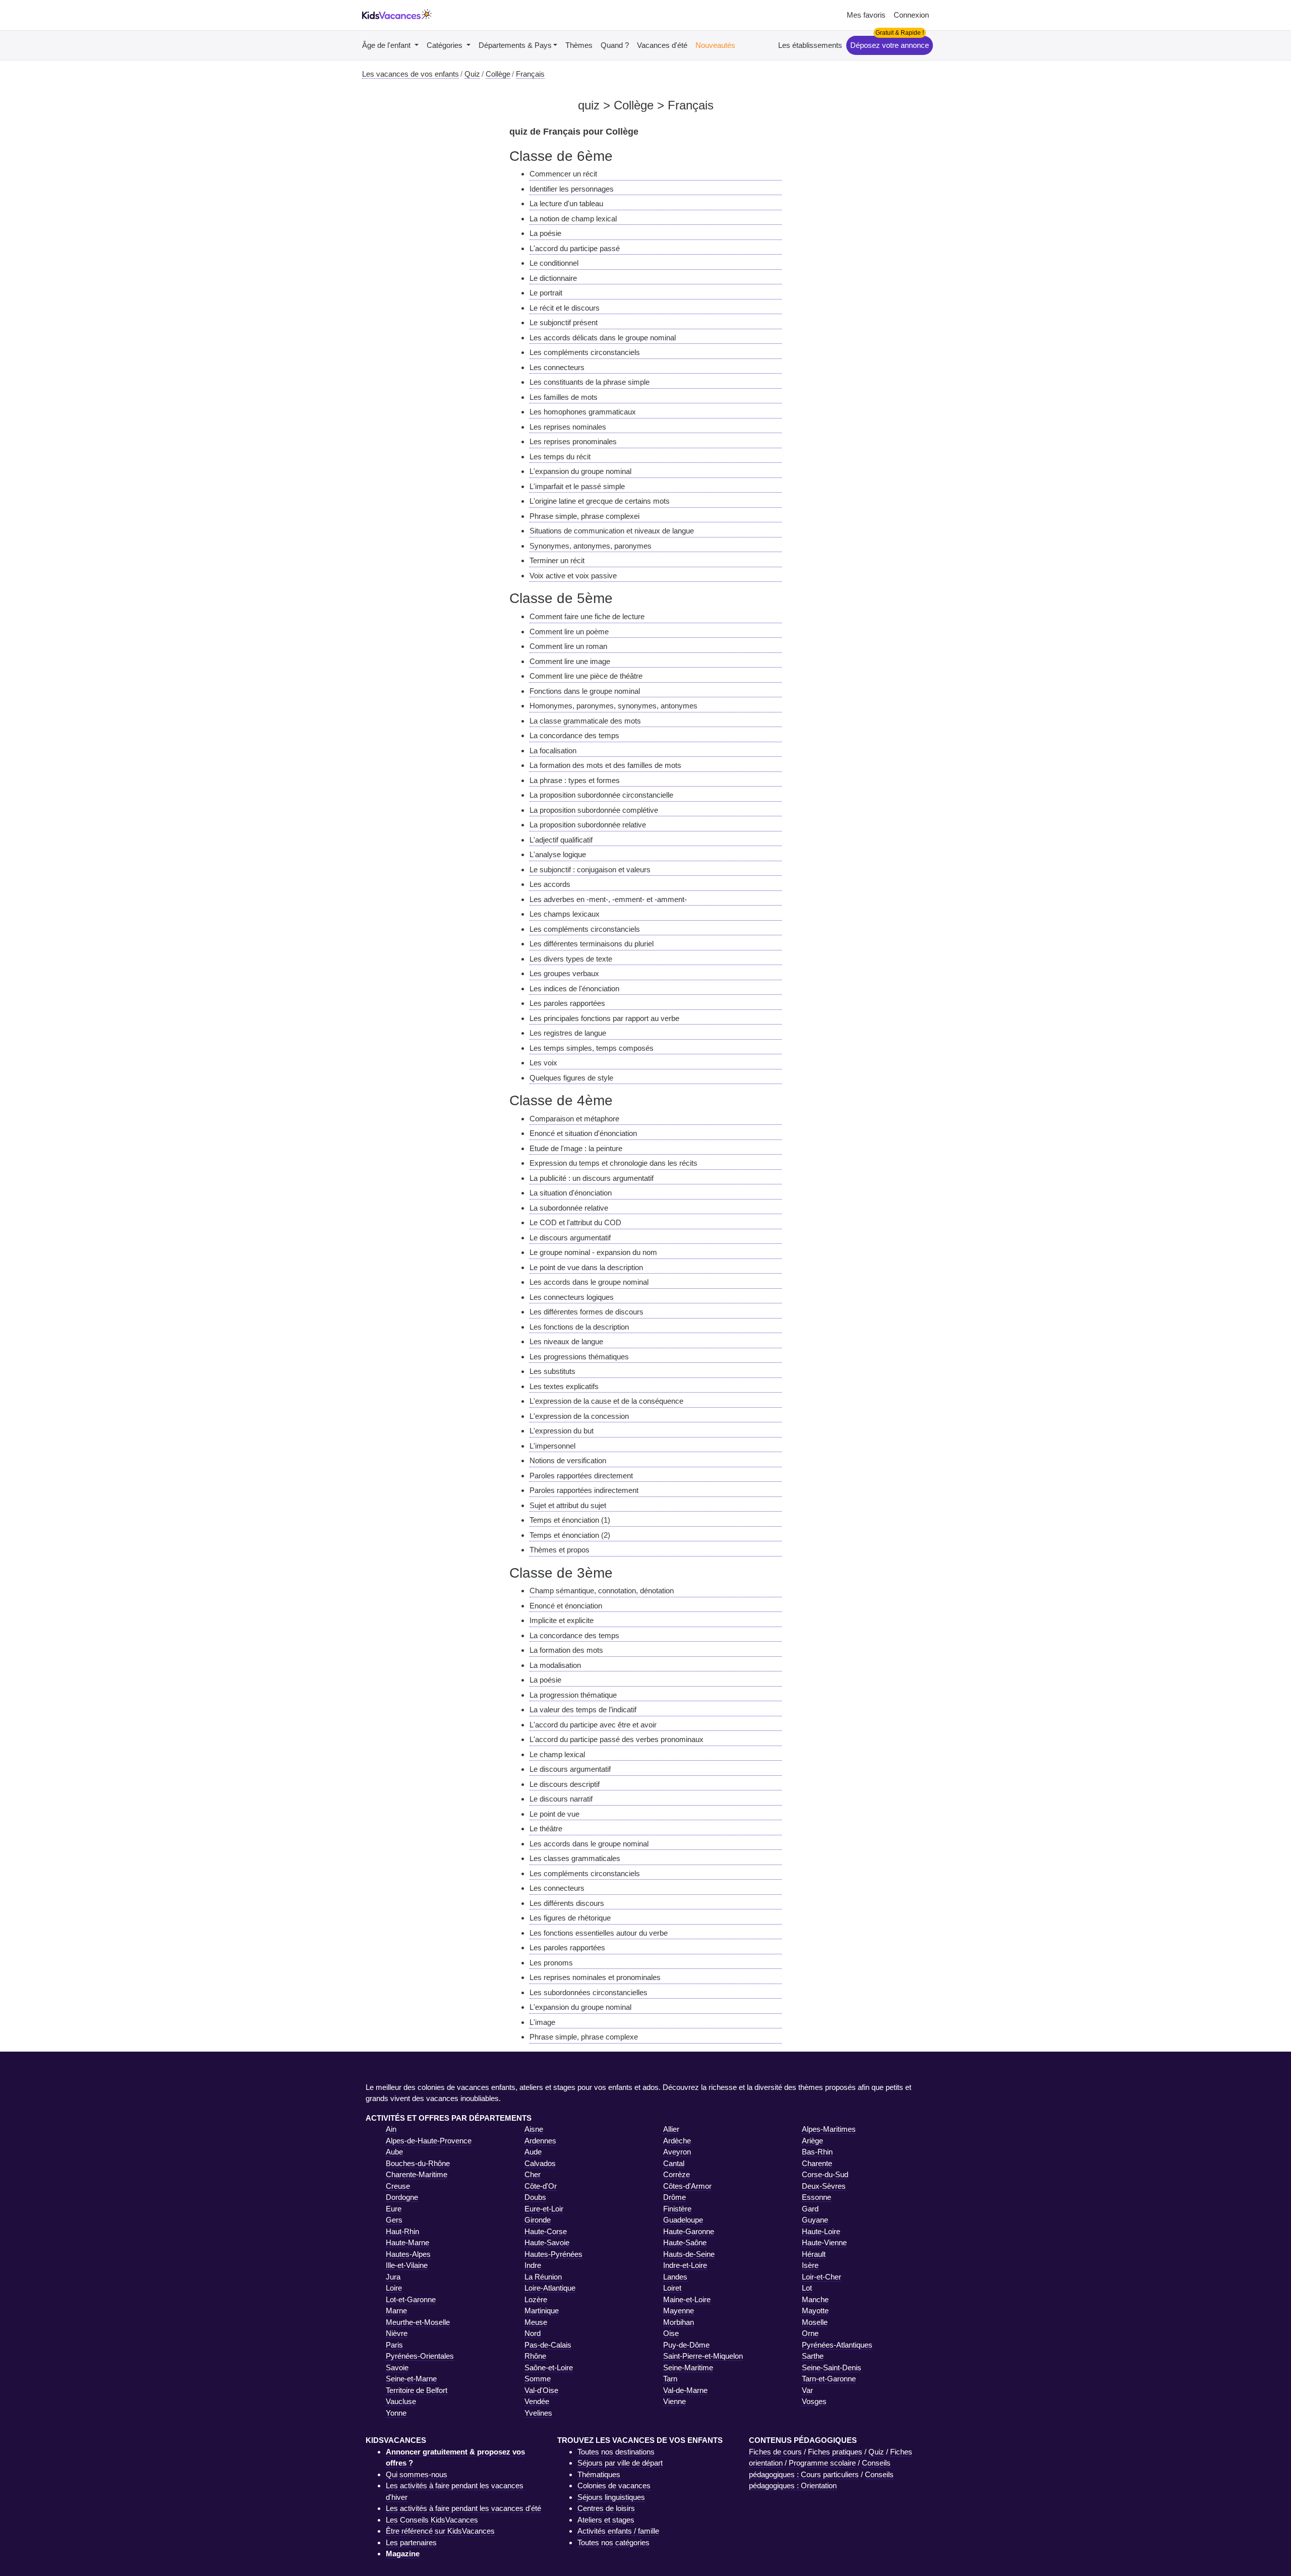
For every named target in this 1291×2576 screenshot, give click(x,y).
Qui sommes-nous (417, 2474)
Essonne (816, 2197)
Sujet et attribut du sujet (568, 1505)
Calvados (540, 2163)
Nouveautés (715, 45)
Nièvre (397, 2333)
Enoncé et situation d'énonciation (583, 1133)
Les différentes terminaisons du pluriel (592, 944)
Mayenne (679, 2311)
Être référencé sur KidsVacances (440, 2531)
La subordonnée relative (569, 1208)
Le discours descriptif (565, 1784)
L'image (542, 2022)
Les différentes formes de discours (586, 1312)
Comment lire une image (570, 661)
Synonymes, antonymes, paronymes (591, 546)
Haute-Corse (546, 2231)
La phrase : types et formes (575, 780)
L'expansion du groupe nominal (580, 471)
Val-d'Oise (541, 2390)
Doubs (535, 2197)
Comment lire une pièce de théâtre (586, 676)
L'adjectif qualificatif (561, 840)
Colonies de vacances (614, 2485)
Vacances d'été (662, 45)
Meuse (536, 2322)
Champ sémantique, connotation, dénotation (602, 1591)
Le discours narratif (561, 1799)
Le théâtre (546, 1829)
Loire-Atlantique (550, 2288)
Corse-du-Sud (825, 2174)
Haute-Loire (821, 2231)
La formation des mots (566, 1650)
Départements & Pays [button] (515, 45)
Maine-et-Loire (687, 2299)
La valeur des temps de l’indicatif (583, 1710)
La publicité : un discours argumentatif (592, 1178)
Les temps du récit (560, 457)
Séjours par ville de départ (620, 2463)
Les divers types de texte (571, 959)
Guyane (815, 2220)
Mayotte (815, 2311)
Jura (393, 2277)
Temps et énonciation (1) (570, 1520)
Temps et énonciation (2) (570, 1535)
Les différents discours (567, 1903)
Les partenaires (411, 2542)
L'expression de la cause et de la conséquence (606, 1401)
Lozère (536, 2299)
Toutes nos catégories (613, 2542)
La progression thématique (573, 1695)
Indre (533, 2265)
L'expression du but (562, 1431)
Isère (810, 2265)
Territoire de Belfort (417, 2390)
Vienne (674, 2401)
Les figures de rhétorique (570, 1918)
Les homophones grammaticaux (583, 412)
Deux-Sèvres (824, 2186)
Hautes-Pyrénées (553, 2254)
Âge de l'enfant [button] (387, 45)
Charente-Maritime (417, 2174)
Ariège (812, 2141)
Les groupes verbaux (564, 973)
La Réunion (543, 2277)
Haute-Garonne (689, 2231)
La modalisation (555, 1665)
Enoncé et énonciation (566, 1606)
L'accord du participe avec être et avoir (593, 1725)
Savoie (397, 2368)
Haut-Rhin (402, 2231)
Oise (671, 2333)
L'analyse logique (558, 854)
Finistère (677, 2209)
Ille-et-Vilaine (407, 2265)
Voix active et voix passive (573, 576)
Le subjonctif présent (564, 322)
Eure (394, 2209)
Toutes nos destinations (616, 2452)
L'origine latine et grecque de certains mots (600, 501)
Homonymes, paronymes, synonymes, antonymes (613, 706)
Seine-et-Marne (411, 2379)
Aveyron (677, 2152)
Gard (810, 2209)
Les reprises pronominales (573, 441)
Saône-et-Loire (549, 2368)
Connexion (911, 15)
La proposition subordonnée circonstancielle (601, 795)
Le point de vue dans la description (586, 1267)
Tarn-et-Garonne (829, 2379)
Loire (394, 2288)
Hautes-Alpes (408, 2254)
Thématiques (599, 2474)
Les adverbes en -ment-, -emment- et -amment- (608, 899)
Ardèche (677, 2141)
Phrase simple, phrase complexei (584, 516)
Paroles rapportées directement (581, 1476)
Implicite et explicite (562, 1620)
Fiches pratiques (835, 2452)
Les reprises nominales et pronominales (595, 1977)
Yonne (396, 2413)
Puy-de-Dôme (686, 2345)
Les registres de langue (568, 1033)
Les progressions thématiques (579, 1357)
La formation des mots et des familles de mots (605, 765)
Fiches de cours (775, 2452)
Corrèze (677, 2174)
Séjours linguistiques (611, 2497)
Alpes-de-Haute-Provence (429, 2141)
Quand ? (615, 45)
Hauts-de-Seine (689, 2254)
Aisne (534, 2129)
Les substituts (552, 1371)
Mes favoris (866, 15)
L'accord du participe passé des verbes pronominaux (617, 1739)
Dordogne (402, 2197)
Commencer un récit (563, 174)
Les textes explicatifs (564, 1386)
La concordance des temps (574, 735)
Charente (817, 2163)
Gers (394, 2220)
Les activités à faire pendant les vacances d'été (463, 2508)
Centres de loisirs (606, 2508)
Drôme (674, 2197)
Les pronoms (551, 1963)
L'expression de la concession (579, 1416)
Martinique (542, 2311)
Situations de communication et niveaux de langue (612, 531)
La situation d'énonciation (571, 1193)
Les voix (543, 1063)
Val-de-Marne (685, 2390)
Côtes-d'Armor (687, 2186)
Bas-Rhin (817, 2152)
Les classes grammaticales (575, 1858)
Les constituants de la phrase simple (590, 382)
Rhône (535, 2356)
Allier (671, 2129)
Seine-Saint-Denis (832, 2368)
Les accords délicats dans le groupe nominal (603, 338)
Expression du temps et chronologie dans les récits (613, 1163)
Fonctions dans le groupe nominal (585, 691)
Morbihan (679, 2322)
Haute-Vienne (824, 2242)
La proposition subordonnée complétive (594, 810)
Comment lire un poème (569, 632)
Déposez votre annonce (890, 45)
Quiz (876, 2452)
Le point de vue (554, 1814)
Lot (807, 2288)
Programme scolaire (822, 2463)
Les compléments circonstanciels (585, 352)
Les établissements (810, 45)
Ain (391, 2129)
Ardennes (540, 2141)
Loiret (672, 2288)
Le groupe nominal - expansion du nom (593, 1252)
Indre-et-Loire (685, 2265)
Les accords (550, 884)
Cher (533, 2174)
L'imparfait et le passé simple (577, 486)
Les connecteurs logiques (572, 1297)
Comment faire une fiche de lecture (587, 616)
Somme (538, 2379)
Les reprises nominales (568, 427)
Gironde (538, 2220)
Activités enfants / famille (618, 2531)
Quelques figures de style (571, 1078)
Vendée (537, 2401)
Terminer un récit (557, 560)
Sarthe (813, 2356)
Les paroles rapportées (567, 1003)
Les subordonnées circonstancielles (589, 1992)
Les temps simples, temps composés (592, 1048)
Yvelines (538, 2413)
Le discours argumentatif (570, 1238)
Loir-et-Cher (821, 2277)
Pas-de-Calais (548, 2345)
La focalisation (553, 751)
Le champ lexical (557, 1754)
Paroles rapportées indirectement (584, 1490)
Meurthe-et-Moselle (418, 2322)
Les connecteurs (557, 367)
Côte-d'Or (541, 2186)
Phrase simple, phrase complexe (584, 2037)
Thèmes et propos (560, 1550)
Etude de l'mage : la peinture (576, 1148)
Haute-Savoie (547, 2242)
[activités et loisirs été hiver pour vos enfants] (397, 15)
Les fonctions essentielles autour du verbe (599, 1933)
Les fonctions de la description (579, 1327)
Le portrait (546, 293)
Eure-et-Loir (544, 2209)
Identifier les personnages (572, 189)
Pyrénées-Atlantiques (837, 2345)
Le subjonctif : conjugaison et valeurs (590, 870)
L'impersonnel (552, 1446)
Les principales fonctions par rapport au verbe (604, 1018)
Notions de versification (568, 1460)
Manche (815, 2299)
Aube (394, 2152)
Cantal (674, 2163)
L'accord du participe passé (575, 248)
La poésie (545, 233)
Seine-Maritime (688, 2368)
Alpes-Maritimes (829, 2129)
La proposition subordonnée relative (588, 825)
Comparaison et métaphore (574, 1119)
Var (807, 2390)
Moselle (815, 2322)
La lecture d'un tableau (566, 203)
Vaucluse (401, 2401)
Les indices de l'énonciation (574, 989)
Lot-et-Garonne (411, 2299)
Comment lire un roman (568, 646)
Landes (675, 2277)
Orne (810, 2333)
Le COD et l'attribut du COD (575, 1222)
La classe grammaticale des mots (585, 721)
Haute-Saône (685, 2242)
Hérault (814, 2254)
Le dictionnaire (553, 278)
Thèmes (579, 45)
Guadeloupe (683, 2220)
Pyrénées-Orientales (420, 2356)
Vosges (814, 2401)
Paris (394, 2345)
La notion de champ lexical (573, 219)
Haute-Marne (407, 2242)
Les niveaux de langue (566, 1341)
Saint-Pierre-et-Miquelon (703, 2356)
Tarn (670, 2379)
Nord (533, 2333)
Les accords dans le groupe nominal (589, 1282)
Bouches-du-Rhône (418, 2163)
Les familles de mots (564, 397)
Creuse (398, 2186)
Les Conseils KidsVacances (432, 2520)
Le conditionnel (554, 263)
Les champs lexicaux (565, 914)
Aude (533, 2152)
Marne (396, 2311)
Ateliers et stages (606, 2520)
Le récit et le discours (565, 308)
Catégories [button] (446, 45)
